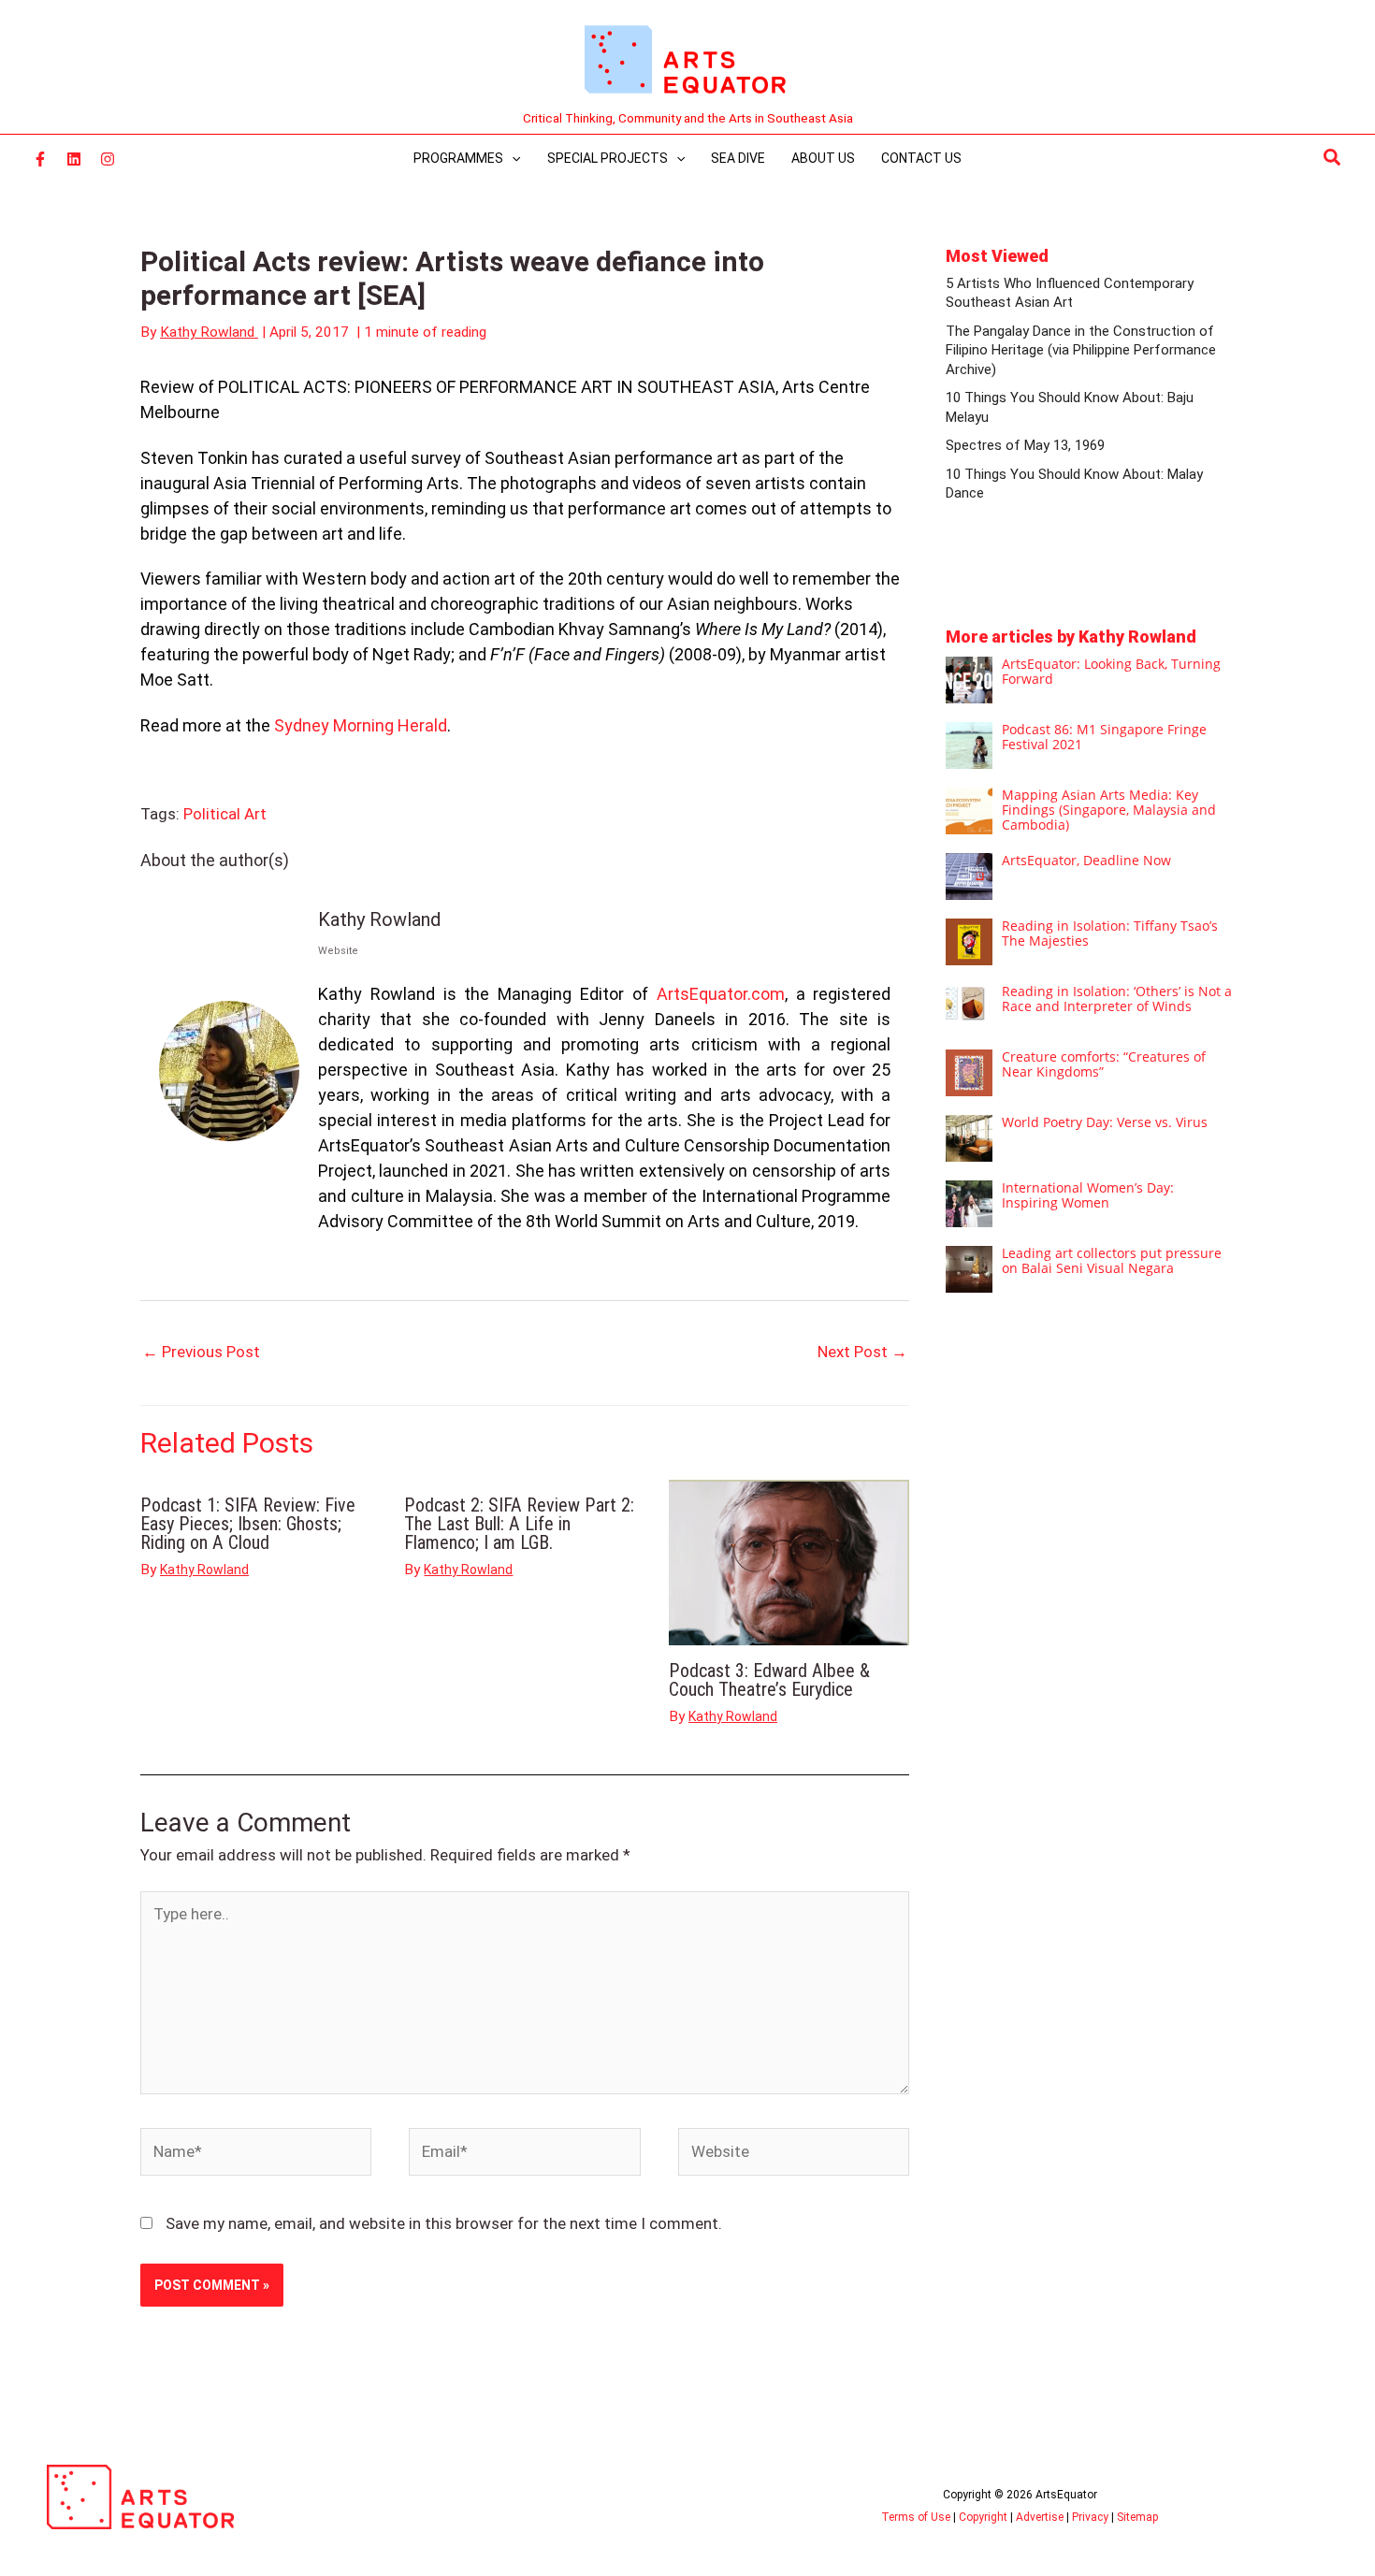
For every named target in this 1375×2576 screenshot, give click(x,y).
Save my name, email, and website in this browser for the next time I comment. (444, 2223)
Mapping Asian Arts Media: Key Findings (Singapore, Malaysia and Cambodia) (1109, 810)
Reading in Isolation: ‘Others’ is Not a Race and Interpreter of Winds (1117, 999)
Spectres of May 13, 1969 (1025, 445)
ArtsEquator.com (721, 994)
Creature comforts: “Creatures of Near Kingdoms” (1104, 1064)
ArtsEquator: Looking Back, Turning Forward (1111, 671)
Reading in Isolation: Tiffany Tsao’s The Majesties (1110, 933)
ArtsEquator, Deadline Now (1086, 860)
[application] (512, 158)
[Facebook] (40, 159)
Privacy (1090, 2517)
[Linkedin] (74, 159)
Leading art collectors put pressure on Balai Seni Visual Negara (1112, 1260)
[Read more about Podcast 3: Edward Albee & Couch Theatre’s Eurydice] (789, 1561)
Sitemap (1137, 2517)
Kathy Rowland (379, 919)
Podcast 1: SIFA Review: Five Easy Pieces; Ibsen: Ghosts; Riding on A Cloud (248, 1524)
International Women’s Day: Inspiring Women (1088, 1195)
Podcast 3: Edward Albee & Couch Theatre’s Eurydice (769, 1680)
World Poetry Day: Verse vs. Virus (1105, 1122)
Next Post (862, 1352)
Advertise (1040, 2517)
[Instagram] (108, 159)
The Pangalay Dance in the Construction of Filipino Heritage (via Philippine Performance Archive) (1081, 350)
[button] (1333, 158)
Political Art (225, 814)
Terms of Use (916, 2517)
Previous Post (201, 1352)
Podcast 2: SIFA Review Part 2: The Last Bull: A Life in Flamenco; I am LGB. (519, 1524)
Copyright (983, 2517)
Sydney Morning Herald (361, 725)
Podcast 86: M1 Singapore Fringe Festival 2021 (1104, 737)
